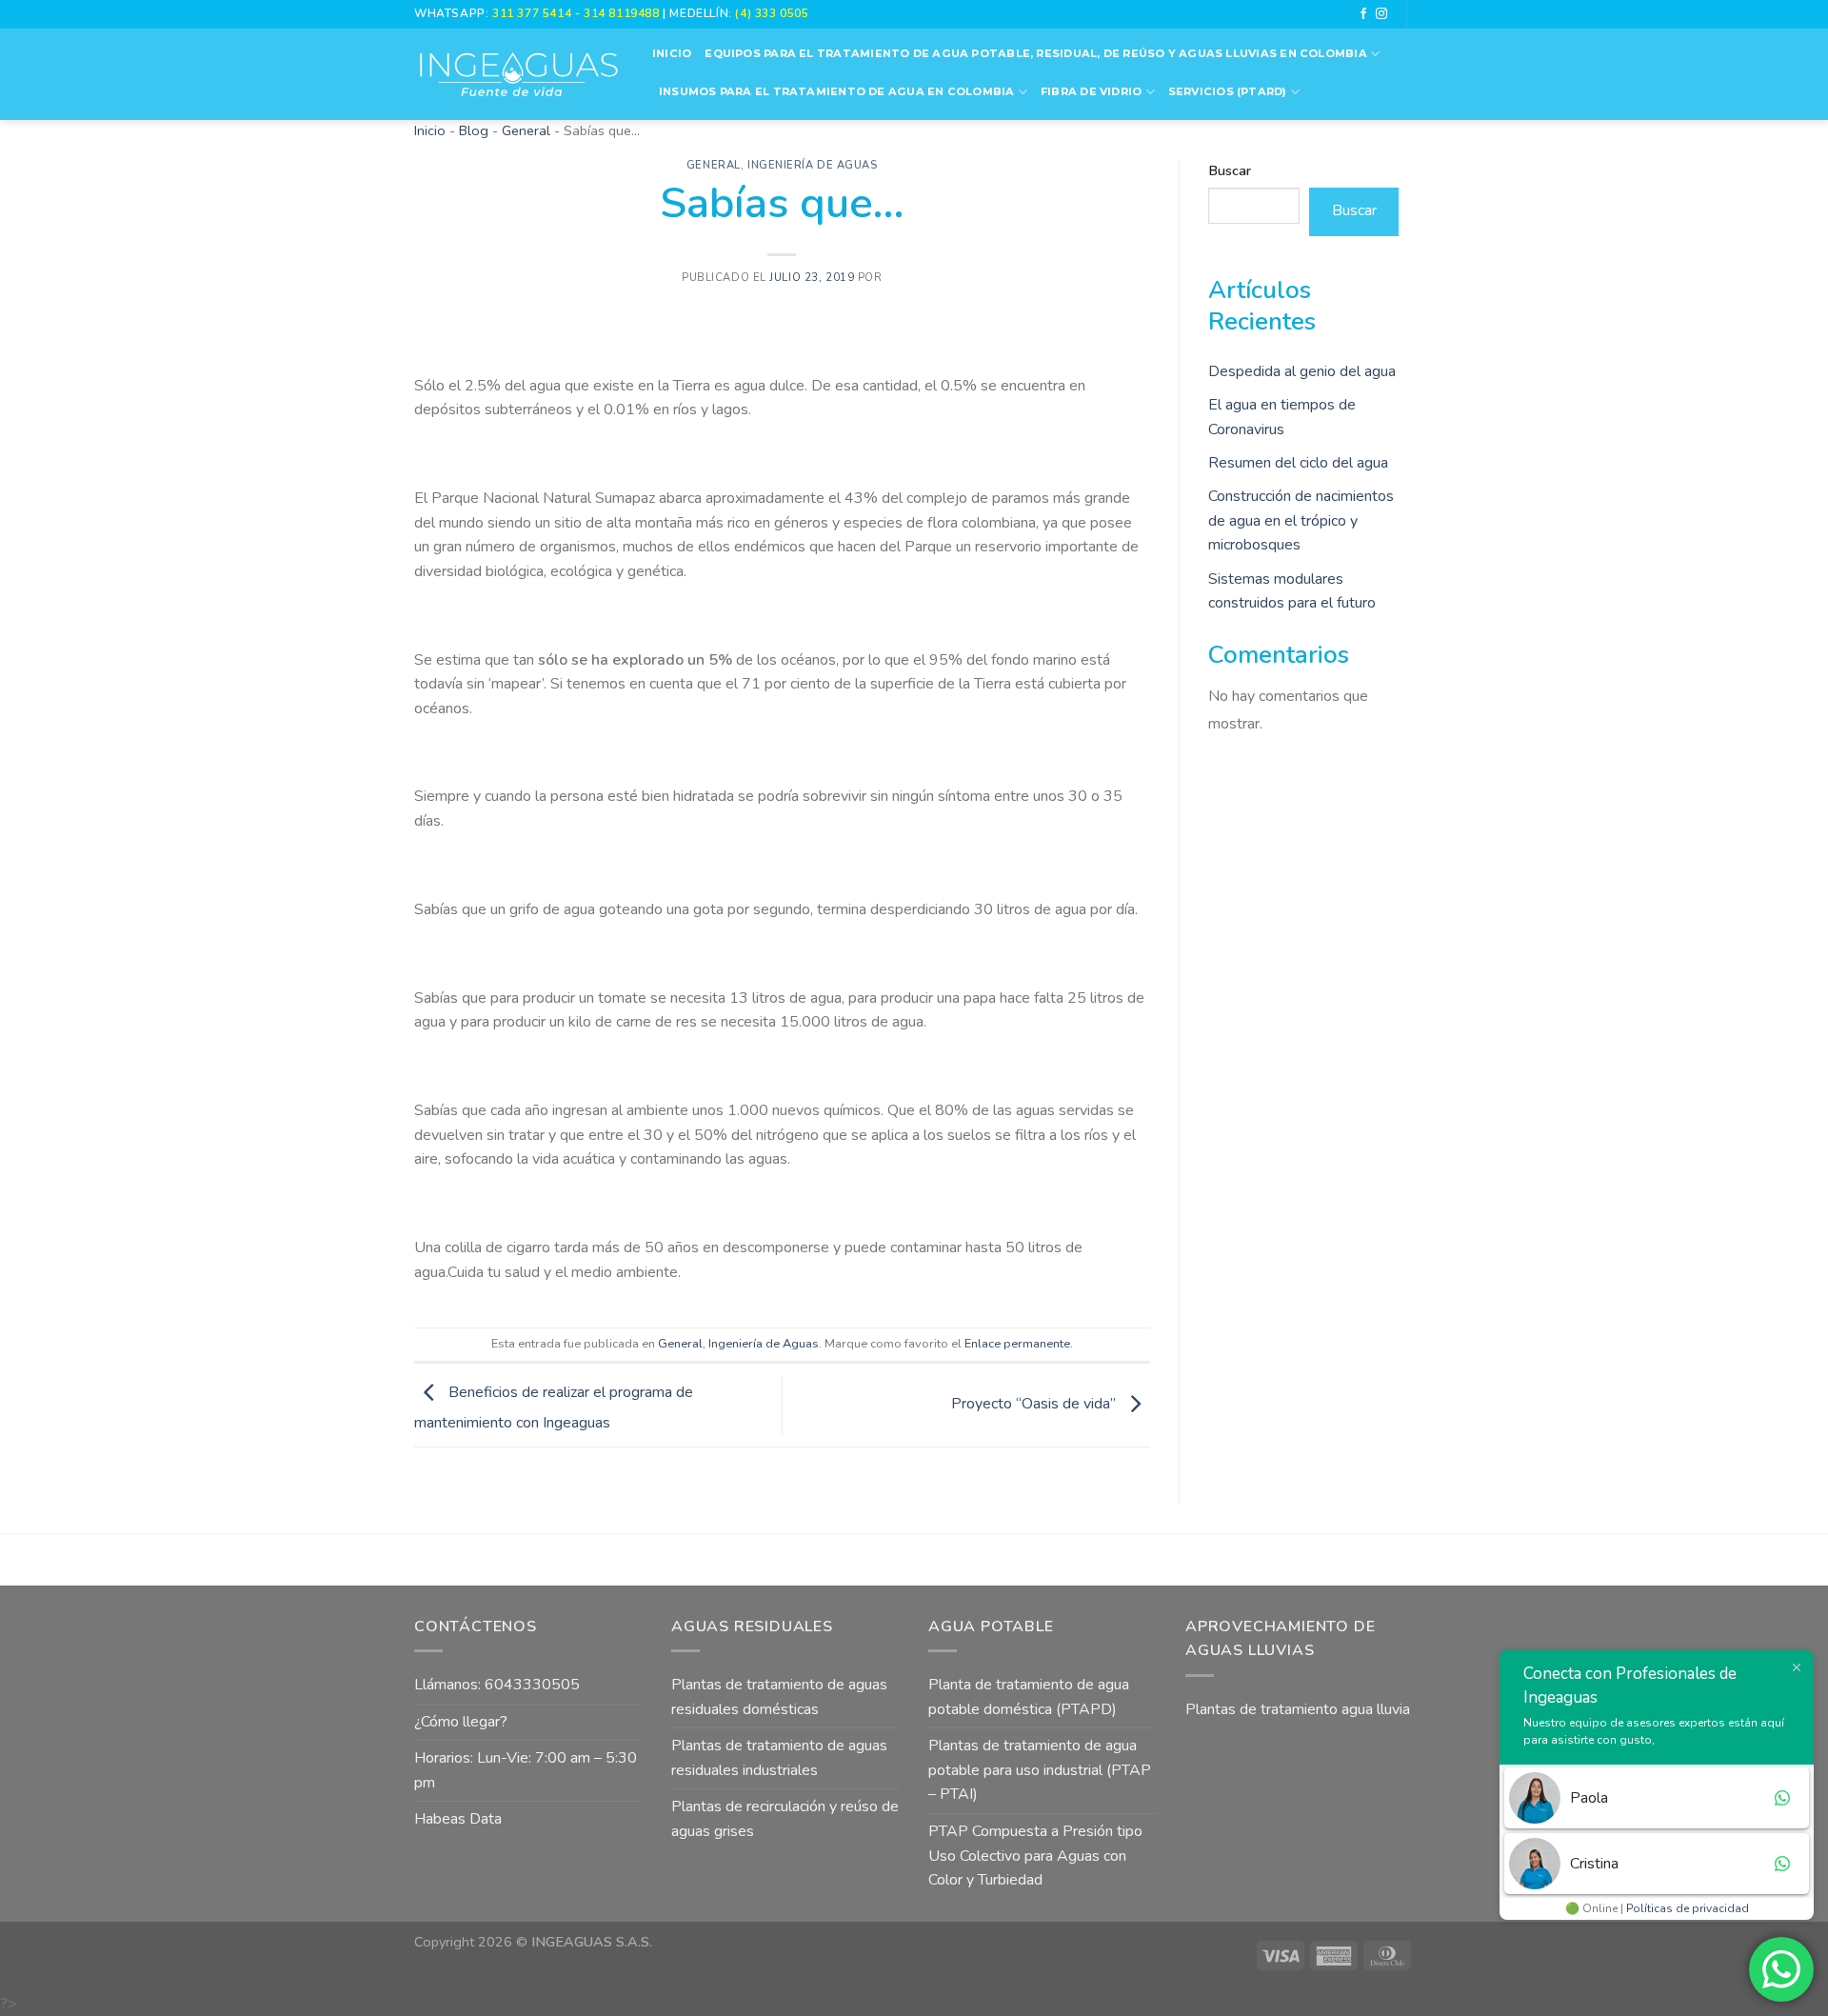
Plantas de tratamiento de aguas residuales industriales (779, 1758)
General (526, 130)
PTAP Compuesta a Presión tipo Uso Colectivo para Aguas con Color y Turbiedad (1035, 1856)
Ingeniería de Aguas (813, 165)
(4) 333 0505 (772, 13)
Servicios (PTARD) (1228, 91)
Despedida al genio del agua (1302, 371)
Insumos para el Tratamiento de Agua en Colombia (837, 91)
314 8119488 (621, 13)
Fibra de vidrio (1091, 91)
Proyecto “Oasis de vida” (1035, 1405)
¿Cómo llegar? (461, 1722)
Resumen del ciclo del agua (1298, 463)
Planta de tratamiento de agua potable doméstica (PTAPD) (1029, 1697)
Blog (474, 130)
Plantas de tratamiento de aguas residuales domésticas (779, 1697)
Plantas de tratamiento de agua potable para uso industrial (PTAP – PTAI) (1040, 1770)
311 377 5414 (534, 13)
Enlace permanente (1017, 1344)
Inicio (672, 53)
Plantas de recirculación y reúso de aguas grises (785, 1819)
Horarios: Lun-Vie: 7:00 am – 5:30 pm (526, 1770)
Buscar (1230, 170)
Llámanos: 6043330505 (497, 1685)
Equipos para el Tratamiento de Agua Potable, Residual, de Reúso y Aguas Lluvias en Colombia (1035, 53)
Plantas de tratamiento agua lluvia (1298, 1709)
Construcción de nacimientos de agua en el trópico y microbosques (1301, 520)
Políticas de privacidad (1688, 1908)
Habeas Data (458, 1819)
